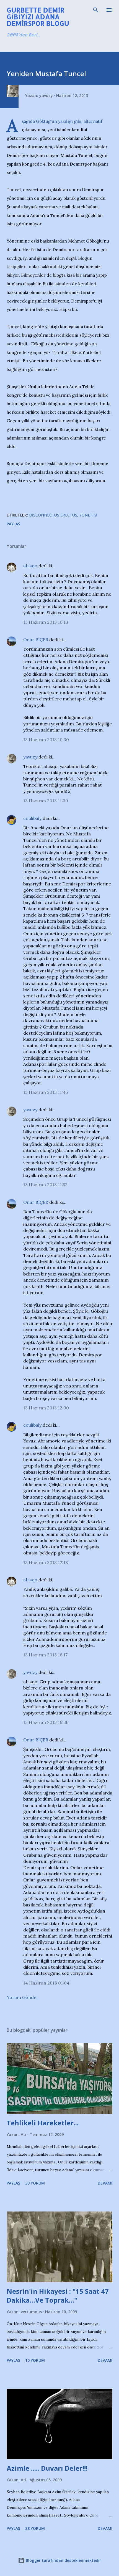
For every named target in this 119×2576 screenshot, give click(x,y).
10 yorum (35, 2360)
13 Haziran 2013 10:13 (46, 622)
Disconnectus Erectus (53, 515)
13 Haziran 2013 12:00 (46, 1408)
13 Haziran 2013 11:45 (46, 1092)
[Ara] (96, 10)
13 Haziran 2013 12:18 (46, 1562)
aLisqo (30, 566)
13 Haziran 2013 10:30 (46, 740)
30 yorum (35, 2183)
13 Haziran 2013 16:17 (45, 1655)
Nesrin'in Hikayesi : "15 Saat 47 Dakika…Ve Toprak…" (58, 2296)
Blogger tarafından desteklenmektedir (63, 2560)
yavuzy (30, 757)
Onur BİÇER (36, 640)
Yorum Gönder (23, 1997)
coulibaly (32, 818)
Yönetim (88, 515)
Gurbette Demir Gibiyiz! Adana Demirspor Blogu (38, 17)
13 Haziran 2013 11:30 (46, 801)
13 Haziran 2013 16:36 (46, 1722)
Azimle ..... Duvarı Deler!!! (47, 2468)
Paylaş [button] (13, 524)
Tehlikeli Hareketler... (43, 2123)
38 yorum (35, 2528)
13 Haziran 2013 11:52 (45, 1185)
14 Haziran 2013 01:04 (46, 1983)
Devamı (105, 2183)
